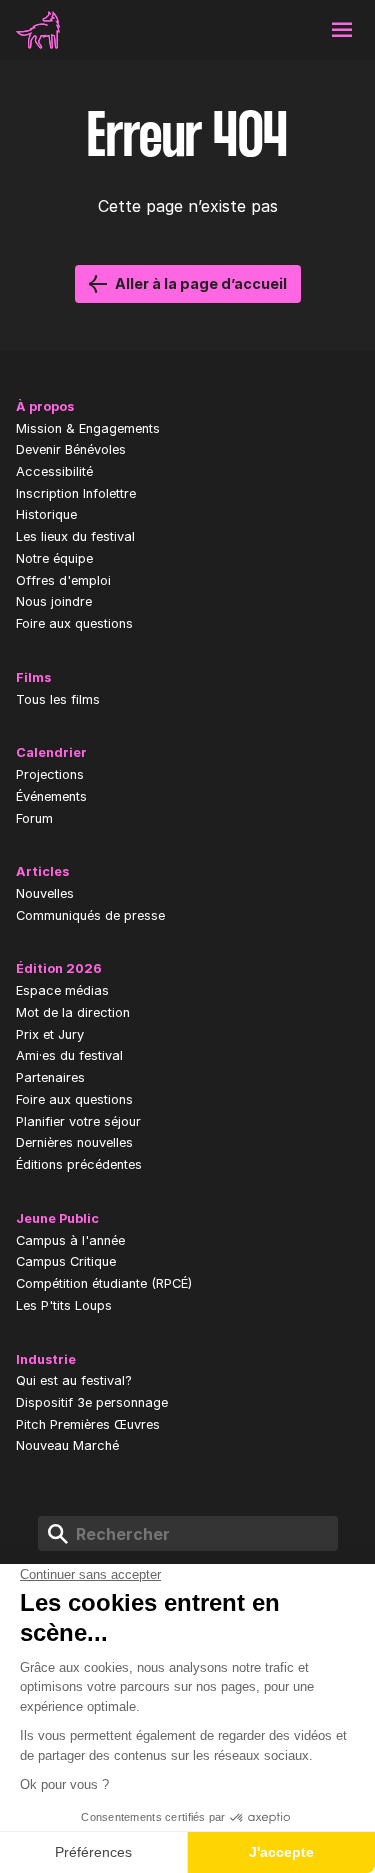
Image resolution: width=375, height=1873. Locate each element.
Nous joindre (54, 601)
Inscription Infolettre (76, 493)
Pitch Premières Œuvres (88, 1424)
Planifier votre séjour (78, 1121)
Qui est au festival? (74, 1380)
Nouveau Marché (67, 1445)
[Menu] (342, 30)
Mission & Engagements (88, 428)
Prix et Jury (50, 1034)
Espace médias (62, 990)
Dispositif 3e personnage (92, 1402)
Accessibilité (54, 471)
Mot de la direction (73, 1012)
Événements (51, 796)
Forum (34, 818)
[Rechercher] (295, 30)
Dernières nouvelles (74, 1142)
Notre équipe (54, 558)
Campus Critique (66, 1261)
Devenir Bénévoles (71, 449)
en (199, 30)
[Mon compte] (247, 30)
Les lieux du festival (75, 536)
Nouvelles (45, 893)
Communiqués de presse (90, 915)
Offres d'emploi (63, 580)
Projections (50, 774)
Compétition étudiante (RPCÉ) (104, 1283)
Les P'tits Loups (64, 1305)
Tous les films (58, 699)
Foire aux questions (74, 623)
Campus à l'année (70, 1240)
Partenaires (50, 1077)
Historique (46, 514)
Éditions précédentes (79, 1164)
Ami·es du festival (69, 1055)
